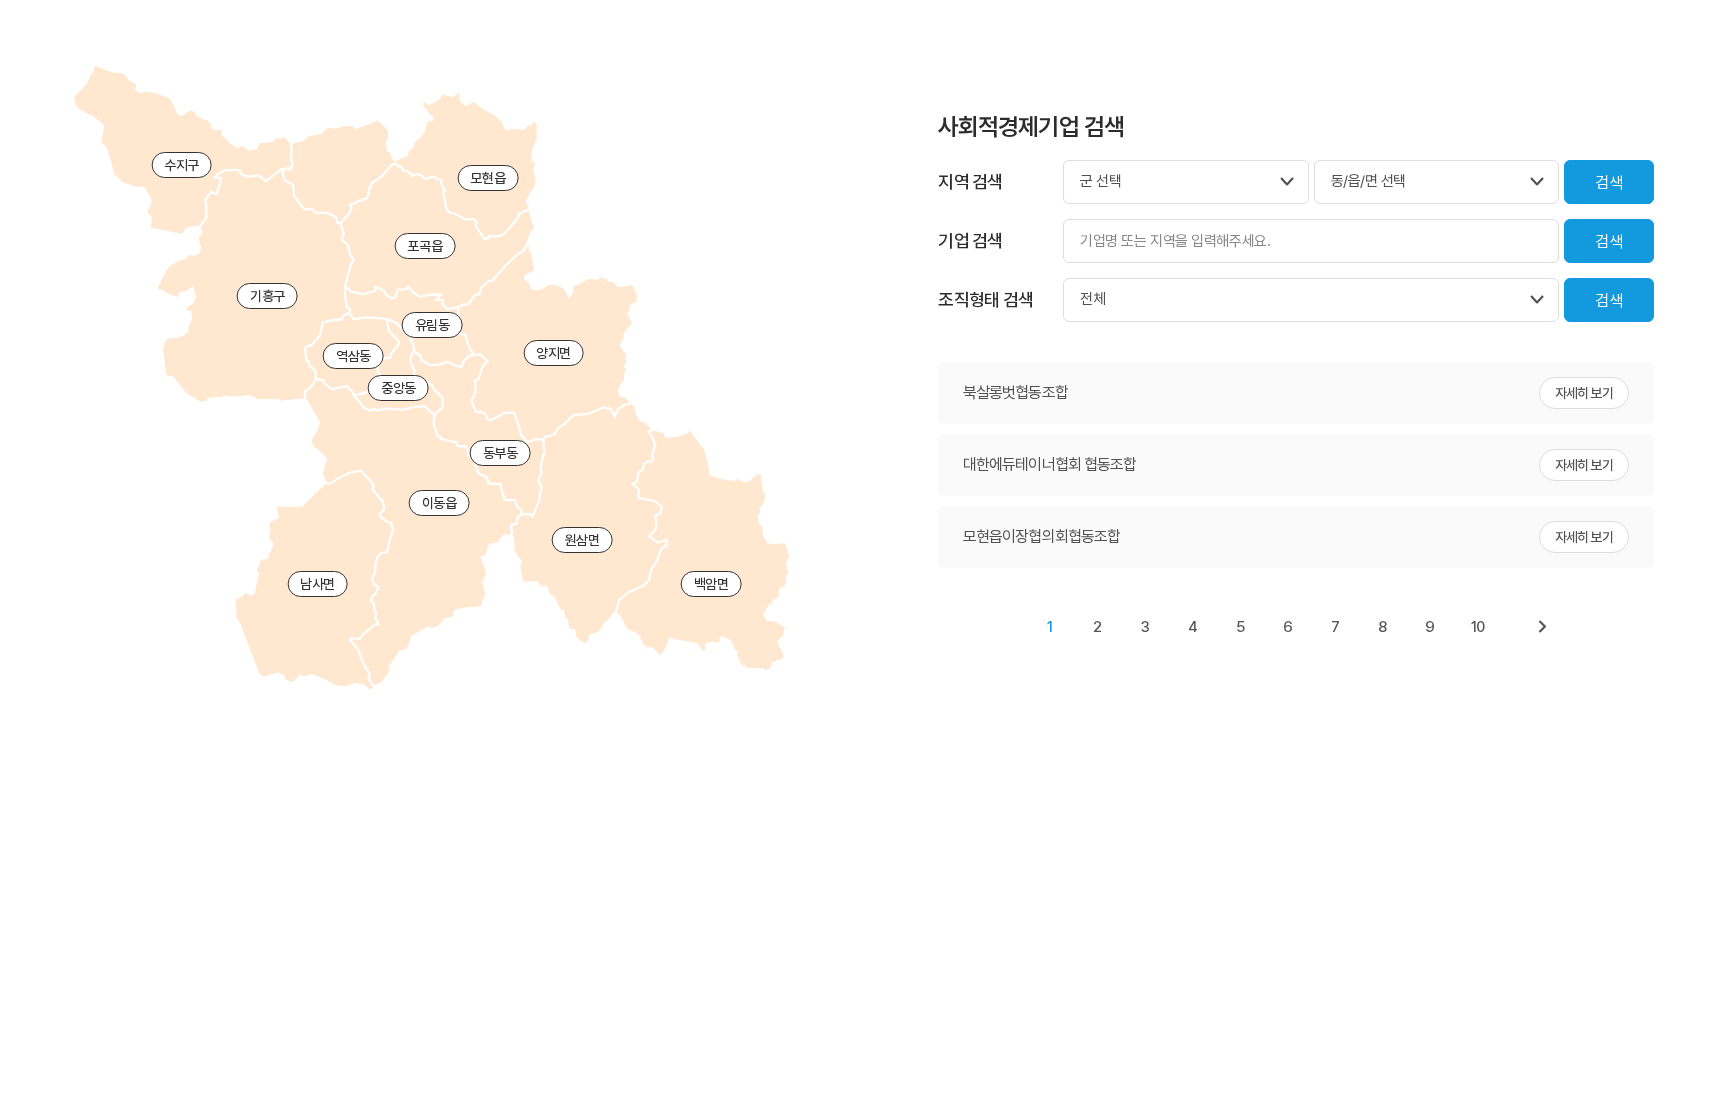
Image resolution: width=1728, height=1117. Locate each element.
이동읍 (439, 503)
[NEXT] (1542, 627)
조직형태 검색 (985, 299)
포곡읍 (424, 246)
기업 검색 (970, 240)
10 (1478, 627)
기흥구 (267, 296)
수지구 (181, 165)
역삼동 (353, 356)
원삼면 (582, 540)
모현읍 (487, 178)
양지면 (553, 353)
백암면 (711, 584)
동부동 (500, 453)
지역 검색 (970, 181)
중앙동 (398, 388)
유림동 (432, 325)
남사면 (317, 584)
